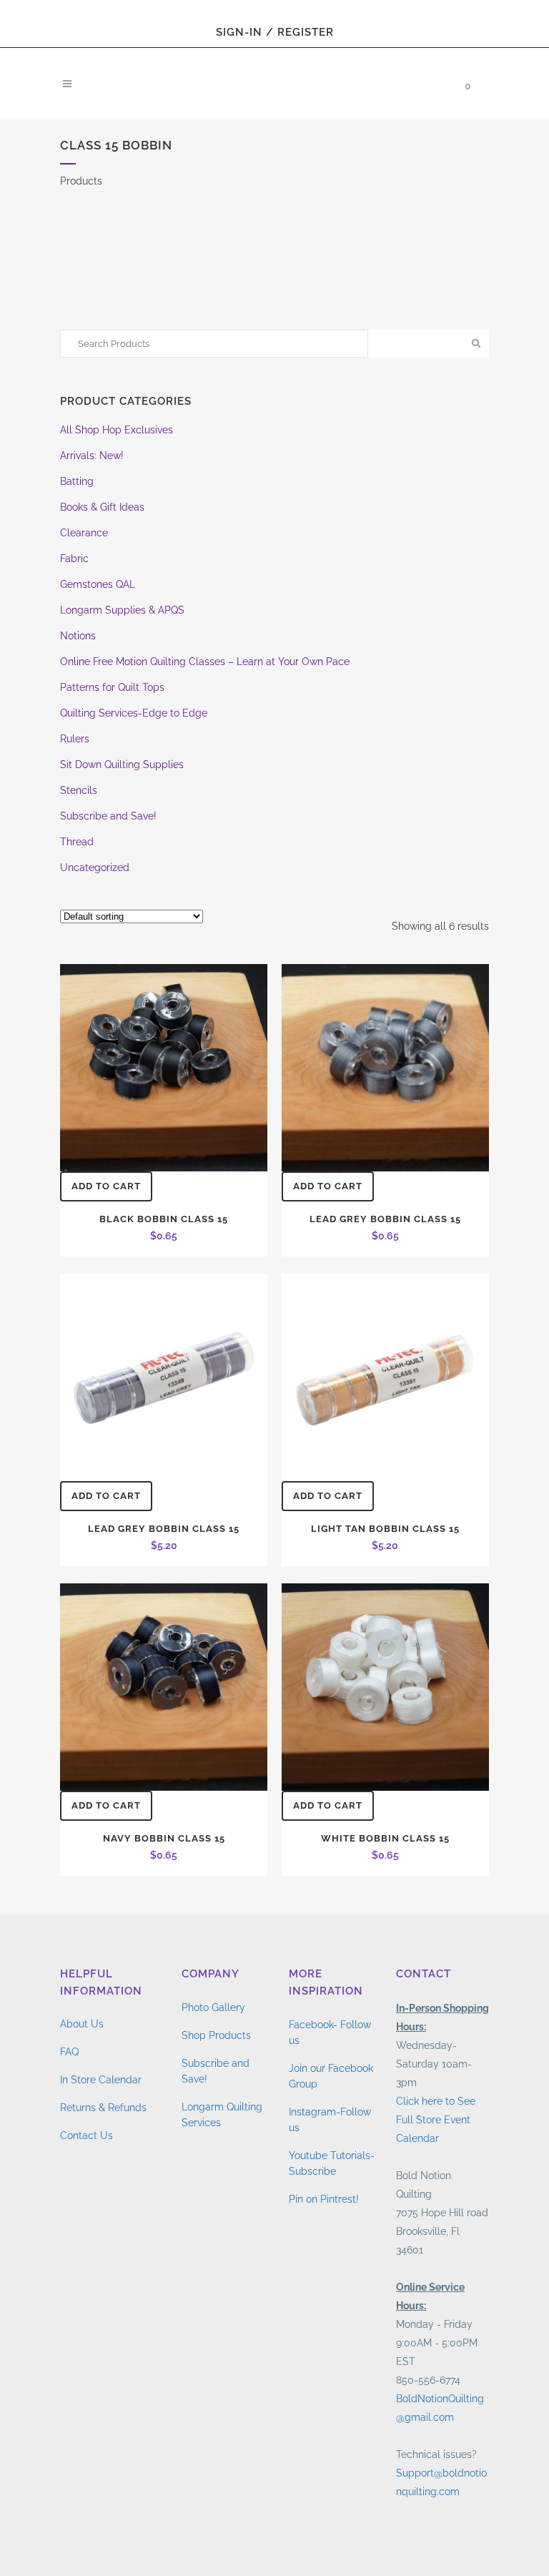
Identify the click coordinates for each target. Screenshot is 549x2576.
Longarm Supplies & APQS (122, 610)
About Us (82, 2024)
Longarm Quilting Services (222, 2115)
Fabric (74, 559)
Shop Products (216, 2035)
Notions (78, 636)
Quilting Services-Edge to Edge (134, 713)
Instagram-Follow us (330, 2120)
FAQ (69, 2052)
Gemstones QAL (98, 584)
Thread (77, 842)
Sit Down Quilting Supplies (122, 765)
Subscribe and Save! (108, 816)
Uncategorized (95, 867)
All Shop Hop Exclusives (117, 430)
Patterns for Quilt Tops (112, 687)
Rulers (75, 739)
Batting (77, 481)
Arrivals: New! (92, 456)
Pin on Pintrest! (324, 2199)
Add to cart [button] (106, 1186)
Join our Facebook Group (331, 2076)
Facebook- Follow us (330, 2032)
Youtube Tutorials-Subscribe (332, 2163)
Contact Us (86, 2135)
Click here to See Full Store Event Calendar (436, 2120)
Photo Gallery (213, 2007)
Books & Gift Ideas (102, 507)
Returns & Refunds (103, 2108)
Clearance (84, 533)
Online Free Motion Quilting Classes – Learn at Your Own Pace (205, 662)
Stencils (79, 790)
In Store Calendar (101, 2080)
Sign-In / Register (275, 32)
